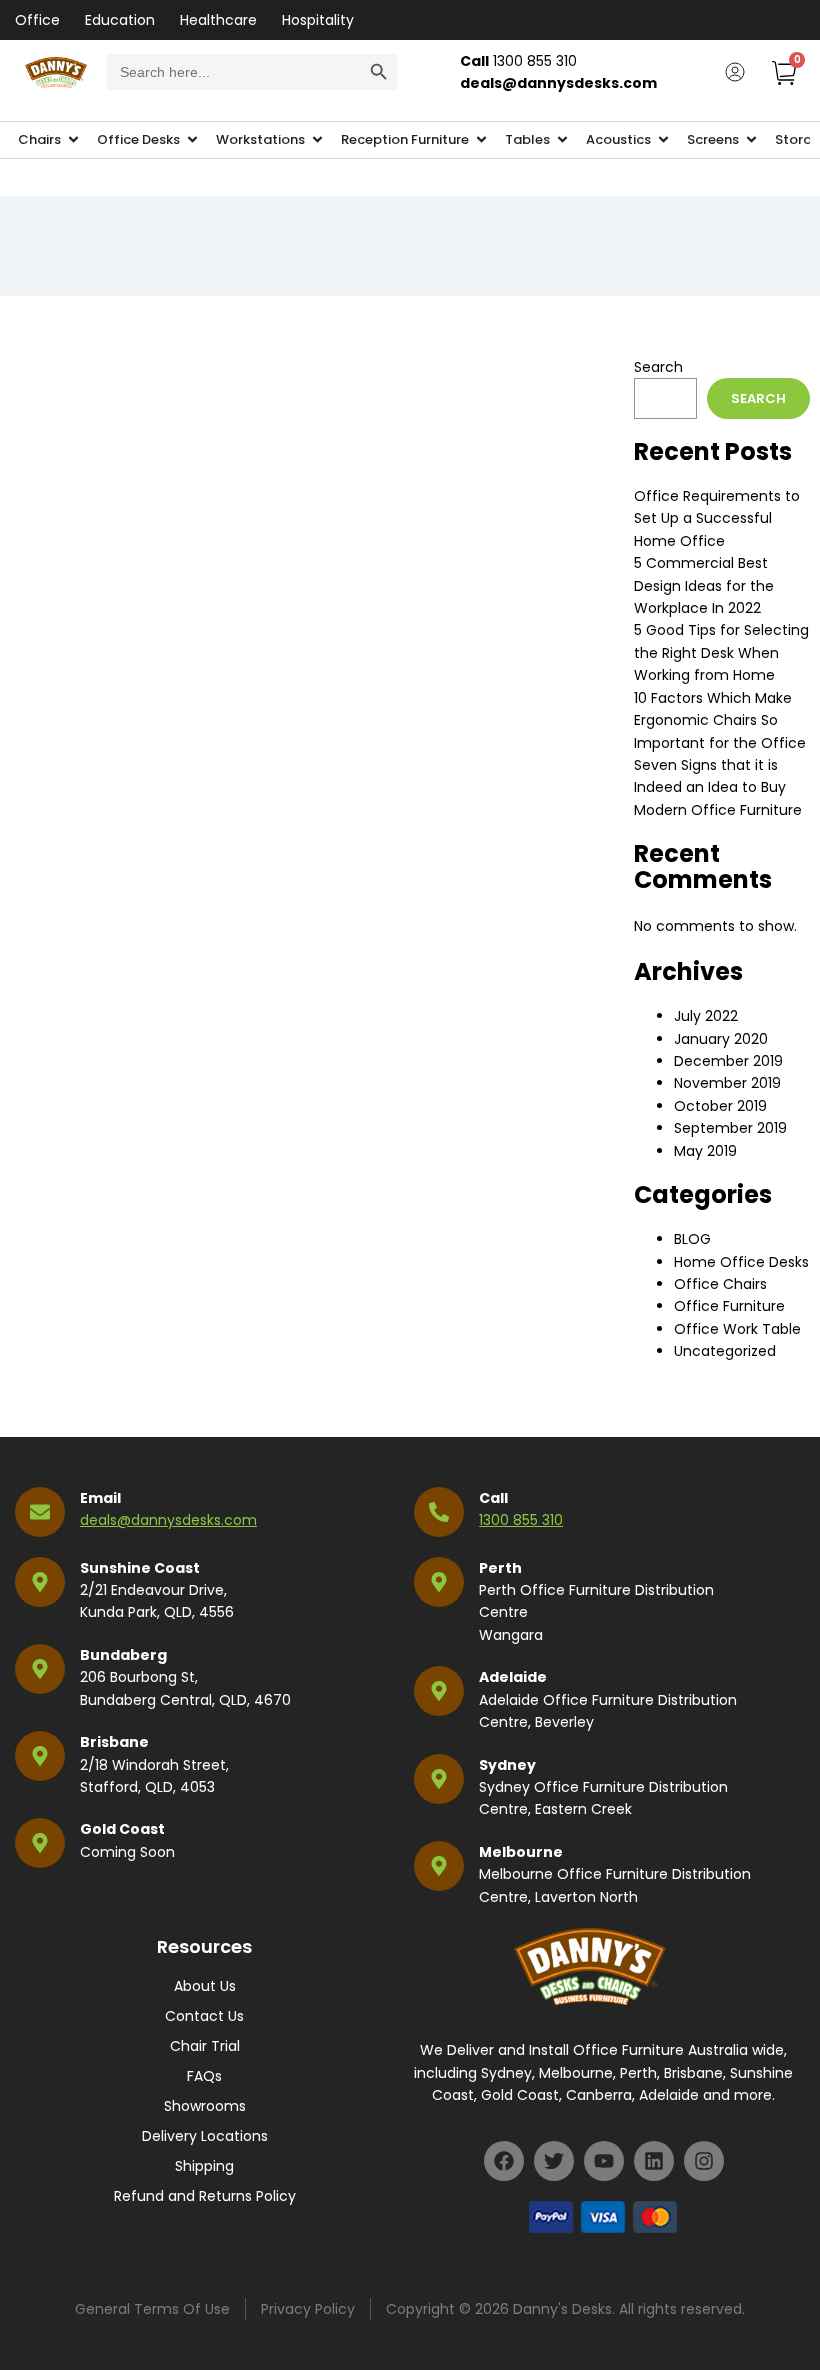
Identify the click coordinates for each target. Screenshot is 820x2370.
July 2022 (706, 1016)
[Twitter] (554, 2161)
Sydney (507, 1765)
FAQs (204, 2076)
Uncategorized (725, 1351)
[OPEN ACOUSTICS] (663, 140)
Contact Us (204, 2016)
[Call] (439, 1512)
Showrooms (205, 2106)
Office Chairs (720, 1284)
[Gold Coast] (40, 1843)
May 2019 (705, 1151)
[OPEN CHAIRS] (73, 140)
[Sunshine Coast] (40, 1582)
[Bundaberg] (40, 1669)
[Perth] (439, 1582)
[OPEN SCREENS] (751, 140)
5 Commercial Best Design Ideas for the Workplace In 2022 (704, 585)
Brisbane (114, 1742)
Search (658, 367)
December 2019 (728, 1061)
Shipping (204, 2166)
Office (37, 20)
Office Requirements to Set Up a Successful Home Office (717, 518)
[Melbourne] (439, 1866)
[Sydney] (439, 1779)
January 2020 (721, 1039)
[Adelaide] (439, 1691)
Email (100, 1498)
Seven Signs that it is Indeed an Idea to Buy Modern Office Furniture (718, 787)
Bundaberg (123, 1655)
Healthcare (218, 20)
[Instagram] (704, 2161)
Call (493, 1498)
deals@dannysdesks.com (168, 1520)
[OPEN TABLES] (562, 140)
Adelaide (513, 1677)
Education (120, 20)
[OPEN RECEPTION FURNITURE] (481, 140)
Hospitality (318, 20)
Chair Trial (205, 2046)
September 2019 (730, 1128)
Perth (500, 1568)
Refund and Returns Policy (205, 2196)
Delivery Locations (205, 2136)
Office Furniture (729, 1306)
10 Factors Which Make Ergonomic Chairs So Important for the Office (720, 720)
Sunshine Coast (140, 1568)
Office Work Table (737, 1329)
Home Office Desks (741, 1262)
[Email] (40, 1512)
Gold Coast (122, 1829)
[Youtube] (604, 2161)
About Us (205, 1986)
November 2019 (727, 1083)
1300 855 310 (521, 1520)
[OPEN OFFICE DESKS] (192, 140)
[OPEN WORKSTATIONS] (317, 140)
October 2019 (720, 1106)
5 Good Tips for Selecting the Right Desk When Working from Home (721, 652)
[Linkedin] (654, 2161)
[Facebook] (504, 2161)
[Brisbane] (40, 1756)
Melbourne (521, 1852)
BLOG (692, 1239)
